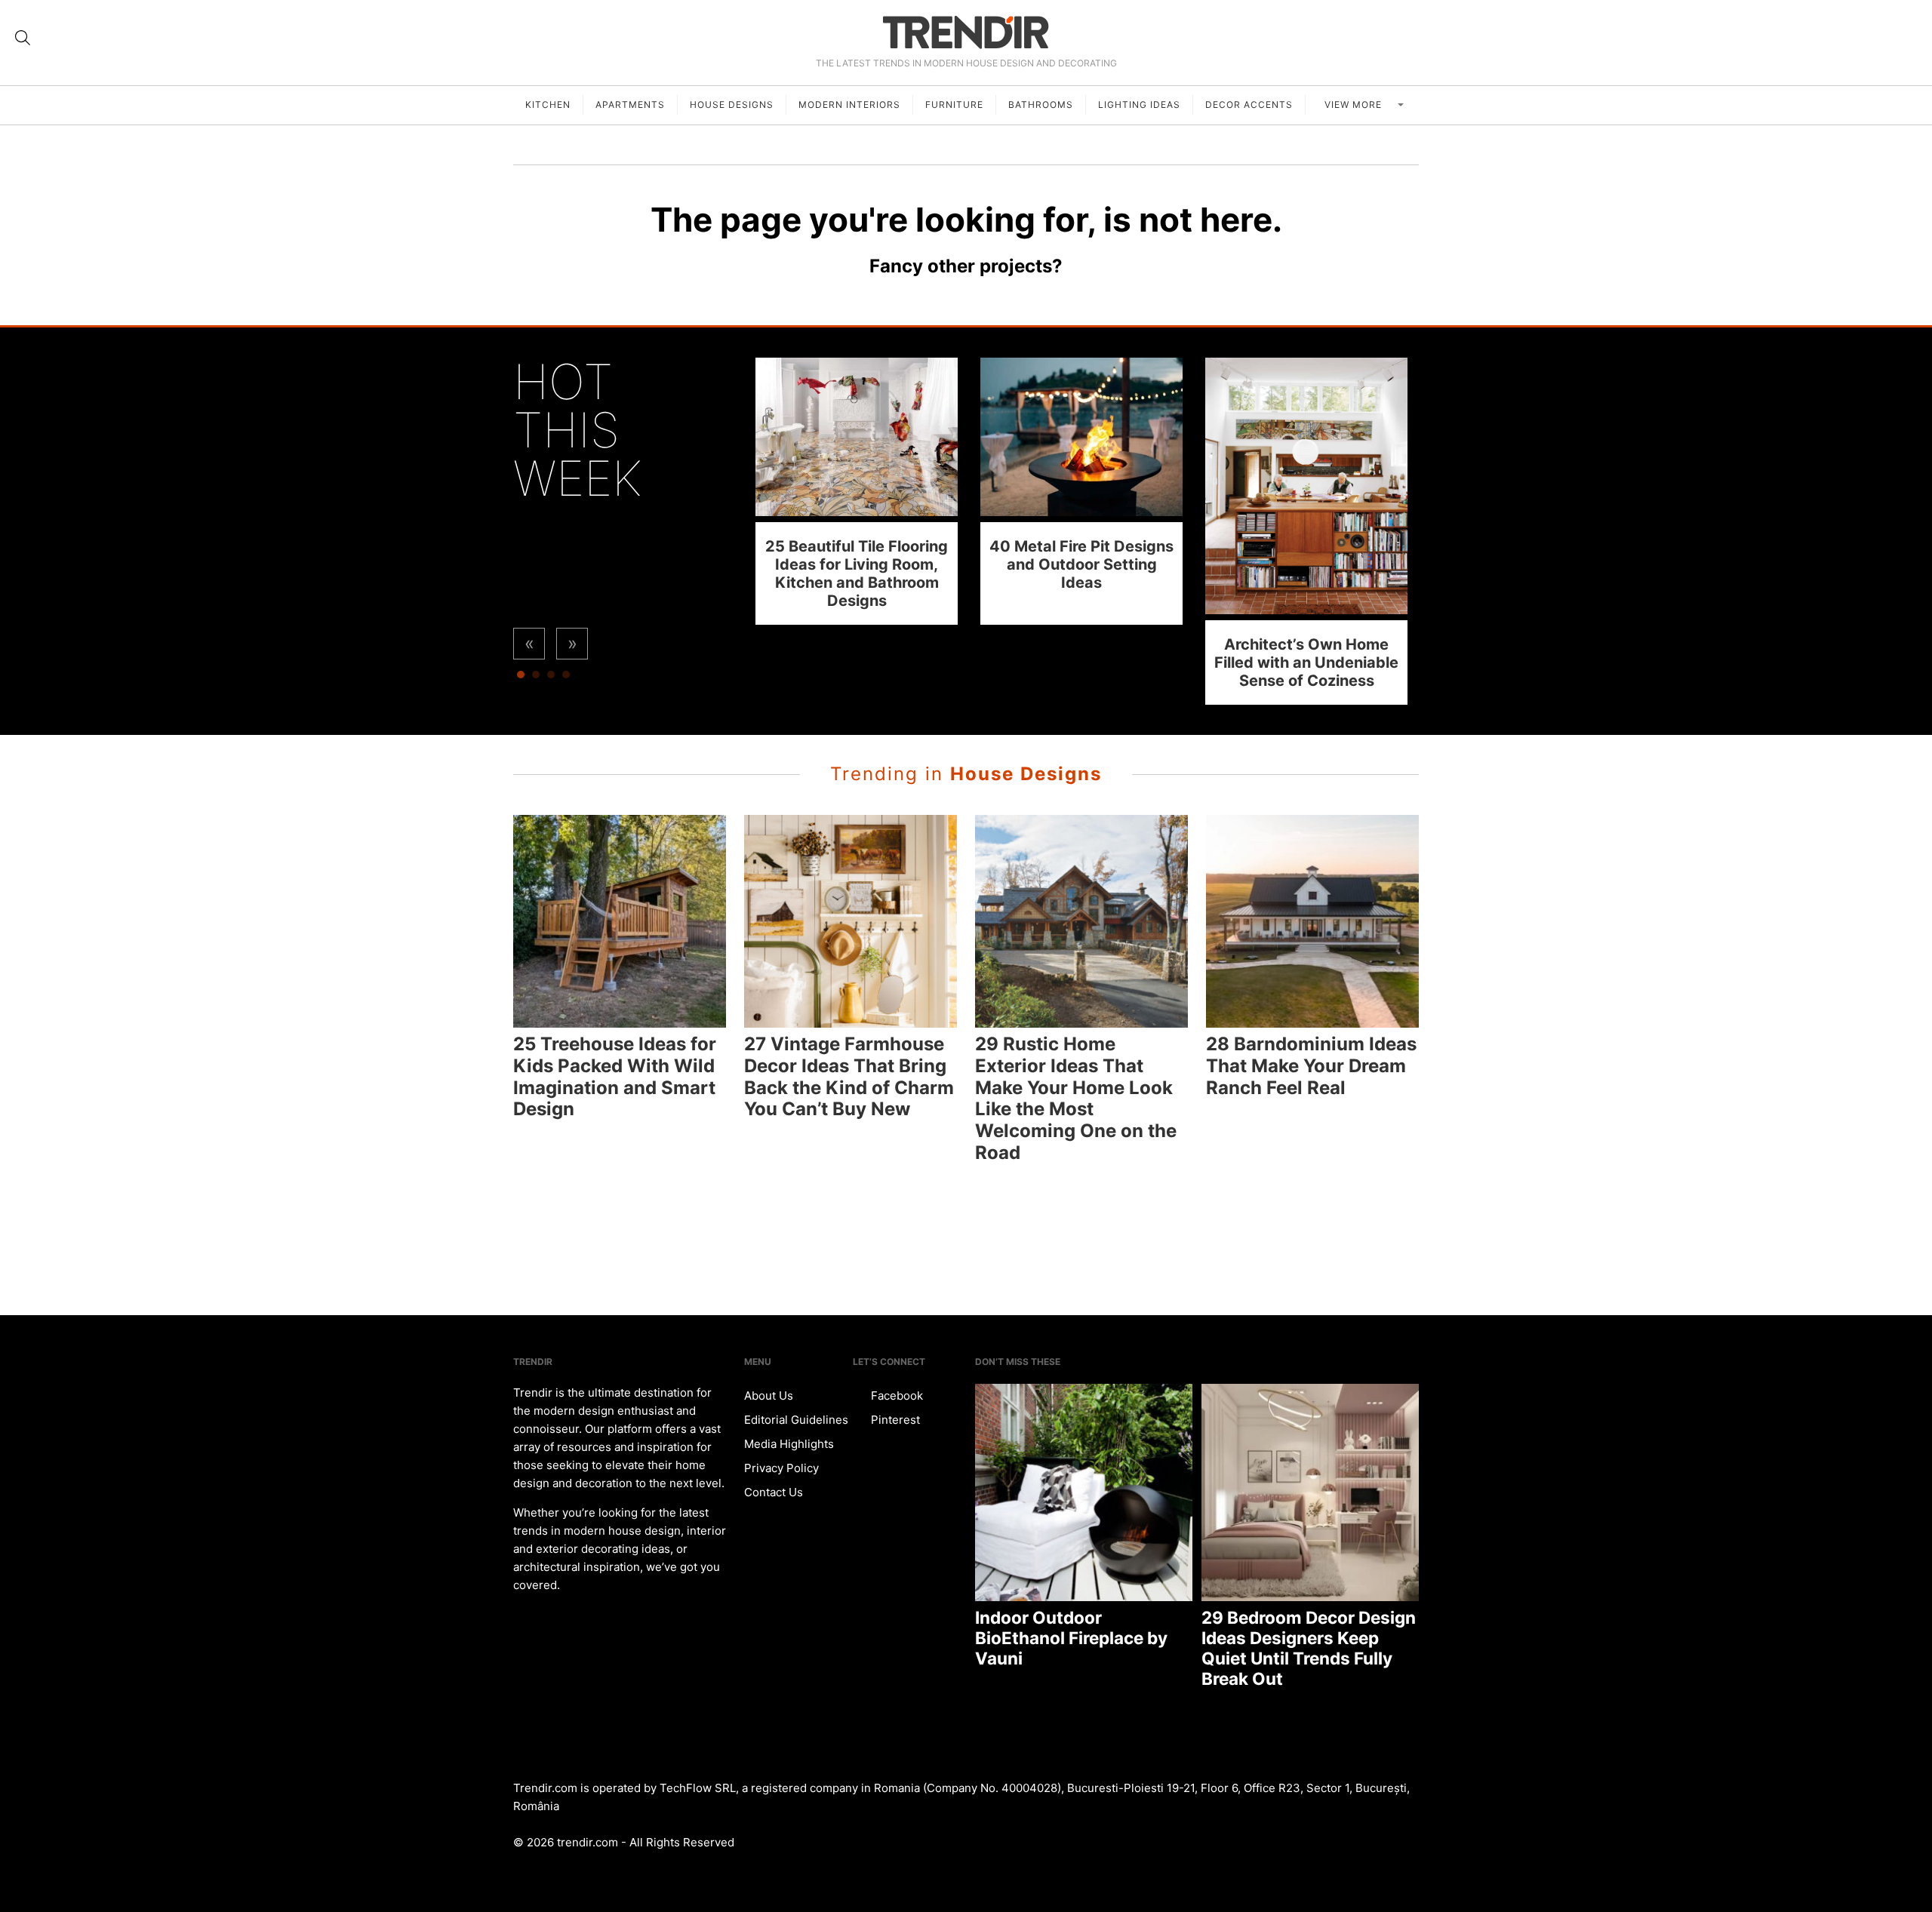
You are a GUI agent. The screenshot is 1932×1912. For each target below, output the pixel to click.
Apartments (630, 105)
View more (1355, 105)
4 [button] (566, 678)
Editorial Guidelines (796, 1420)
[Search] (23, 38)
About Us (769, 1396)
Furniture (954, 105)
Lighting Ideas (1139, 105)
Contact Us (774, 1492)
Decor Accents (1249, 105)
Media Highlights (789, 1444)
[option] (857, 491)
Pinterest (894, 1420)
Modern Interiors (849, 105)
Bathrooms (1041, 105)
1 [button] (521, 678)
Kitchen (548, 105)
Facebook (895, 1396)
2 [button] (536, 678)
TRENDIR (966, 32)
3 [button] (551, 678)
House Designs (732, 105)
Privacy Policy (781, 1468)
